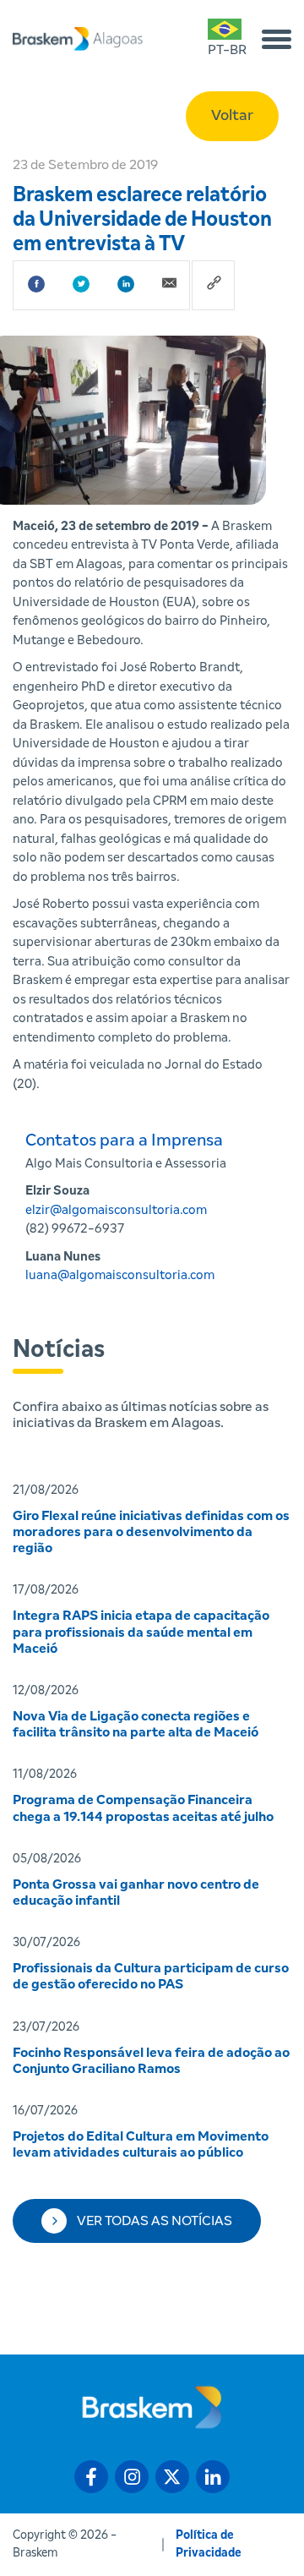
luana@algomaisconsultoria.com (120, 1275)
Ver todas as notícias (155, 2221)
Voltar (232, 116)
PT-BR (227, 50)
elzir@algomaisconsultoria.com (116, 1210)
